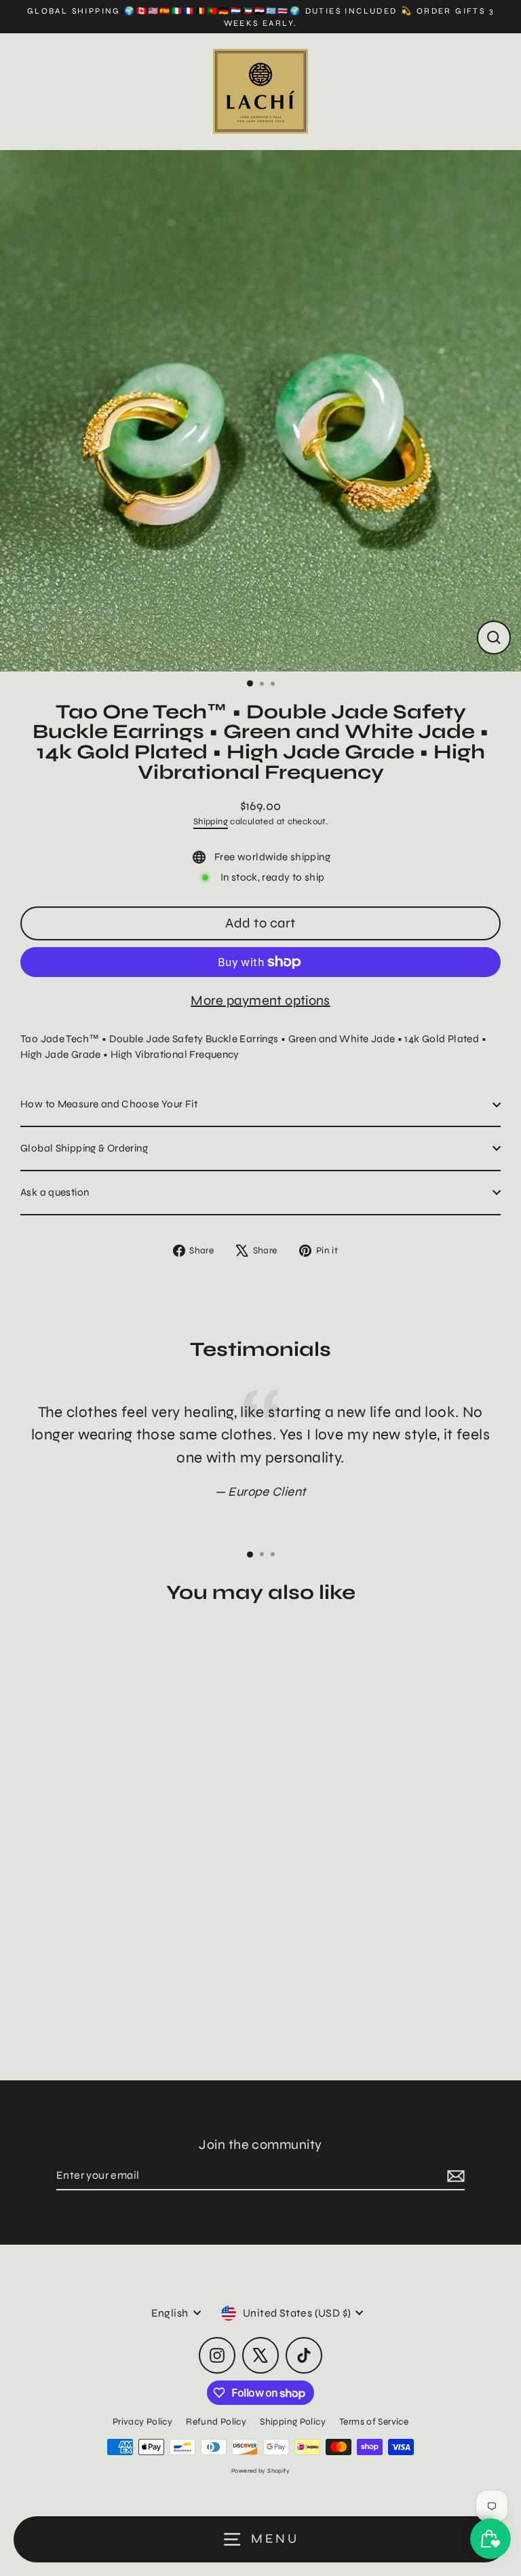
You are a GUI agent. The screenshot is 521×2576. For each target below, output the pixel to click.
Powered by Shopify (260, 2471)
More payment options (260, 1000)
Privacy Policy (142, 2422)
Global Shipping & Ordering (84, 1148)
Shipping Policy (293, 2422)
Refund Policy (216, 2422)
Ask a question (55, 1192)
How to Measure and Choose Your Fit (109, 1104)
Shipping (211, 822)
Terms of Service (374, 2422)
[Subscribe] (454, 2176)
